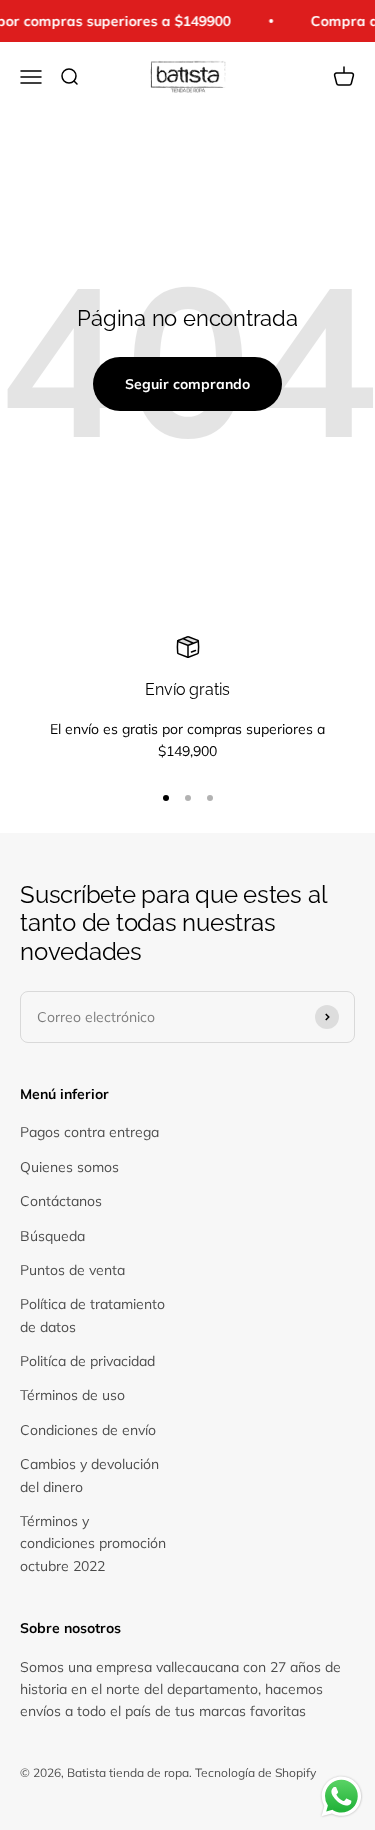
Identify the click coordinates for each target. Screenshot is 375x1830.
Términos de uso (72, 1395)
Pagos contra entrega (89, 1132)
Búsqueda (52, 1236)
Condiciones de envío (88, 1430)
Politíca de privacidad (87, 1361)
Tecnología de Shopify (255, 1772)
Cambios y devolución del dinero (89, 1475)
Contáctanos (61, 1201)
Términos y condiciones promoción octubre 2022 (93, 1543)
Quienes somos (69, 1167)
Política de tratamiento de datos (92, 1315)
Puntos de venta (72, 1270)
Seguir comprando (187, 384)
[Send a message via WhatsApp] (341, 1796)
